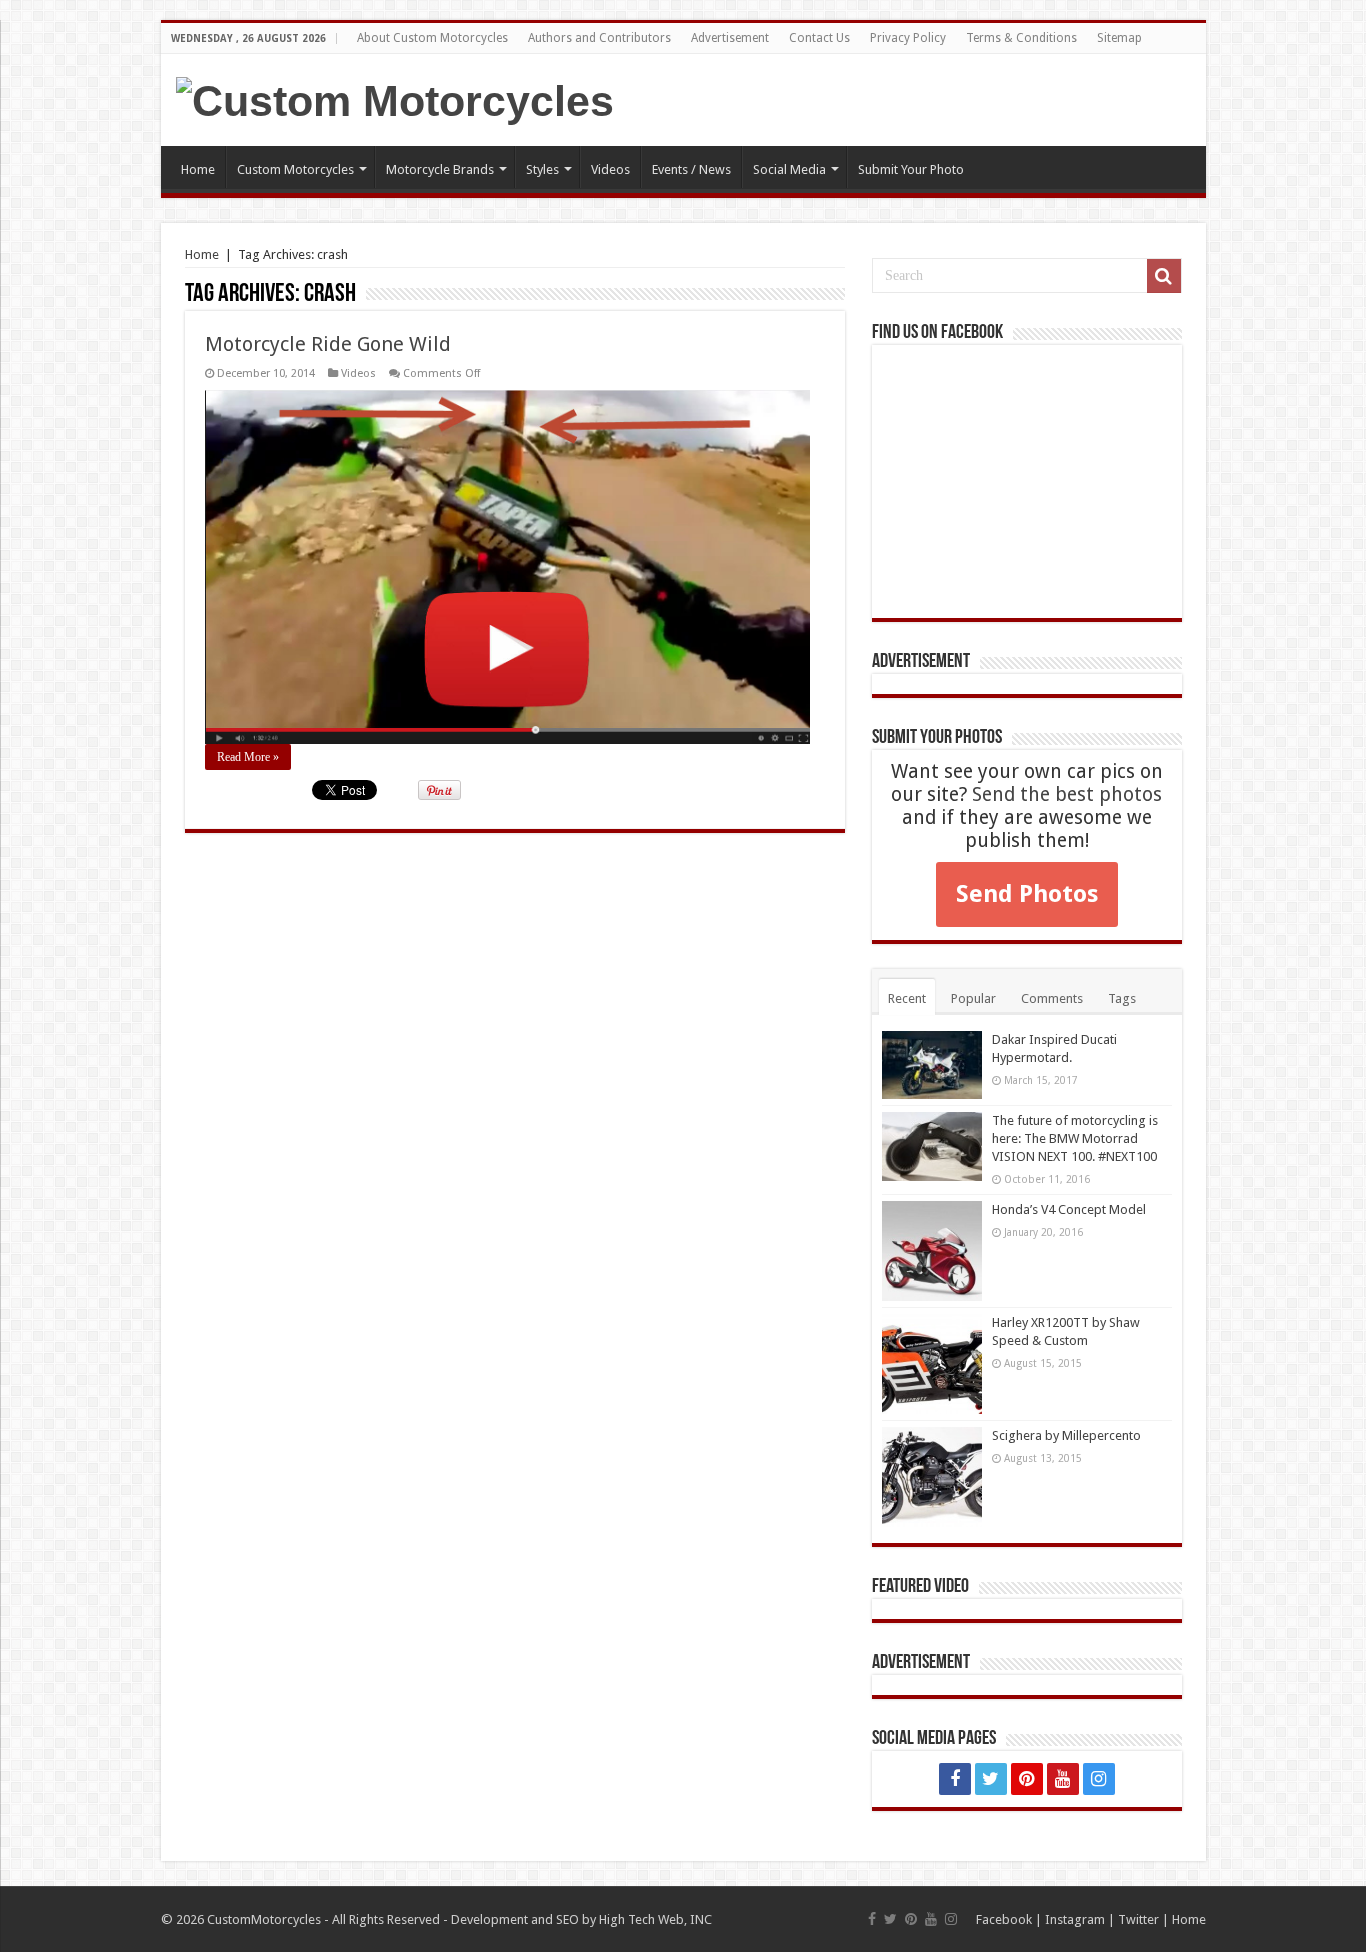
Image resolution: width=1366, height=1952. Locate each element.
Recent (907, 998)
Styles (542, 169)
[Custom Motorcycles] (395, 98)
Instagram (1075, 1919)
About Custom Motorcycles (432, 38)
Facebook (1004, 1919)
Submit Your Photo (911, 169)
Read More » (248, 757)
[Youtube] (1063, 1779)
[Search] (1164, 276)
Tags (1122, 998)
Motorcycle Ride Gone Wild (328, 344)
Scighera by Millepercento (1066, 1435)
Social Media (789, 169)
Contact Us (819, 38)
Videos (610, 169)
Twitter (1138, 1919)
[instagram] (1099, 1779)
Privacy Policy (908, 38)
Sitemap (1119, 38)
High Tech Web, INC (655, 1919)
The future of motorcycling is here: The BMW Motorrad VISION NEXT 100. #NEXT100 (1075, 1138)
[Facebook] (955, 1779)
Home (198, 169)
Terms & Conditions (1021, 38)
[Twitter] (991, 1779)
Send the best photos (1067, 794)
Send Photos (1027, 894)
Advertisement (730, 38)
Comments (1052, 998)
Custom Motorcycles (295, 169)
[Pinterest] (1027, 1779)
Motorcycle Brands (440, 169)
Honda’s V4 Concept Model (1069, 1209)
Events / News (691, 169)
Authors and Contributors (599, 38)
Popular (973, 998)
